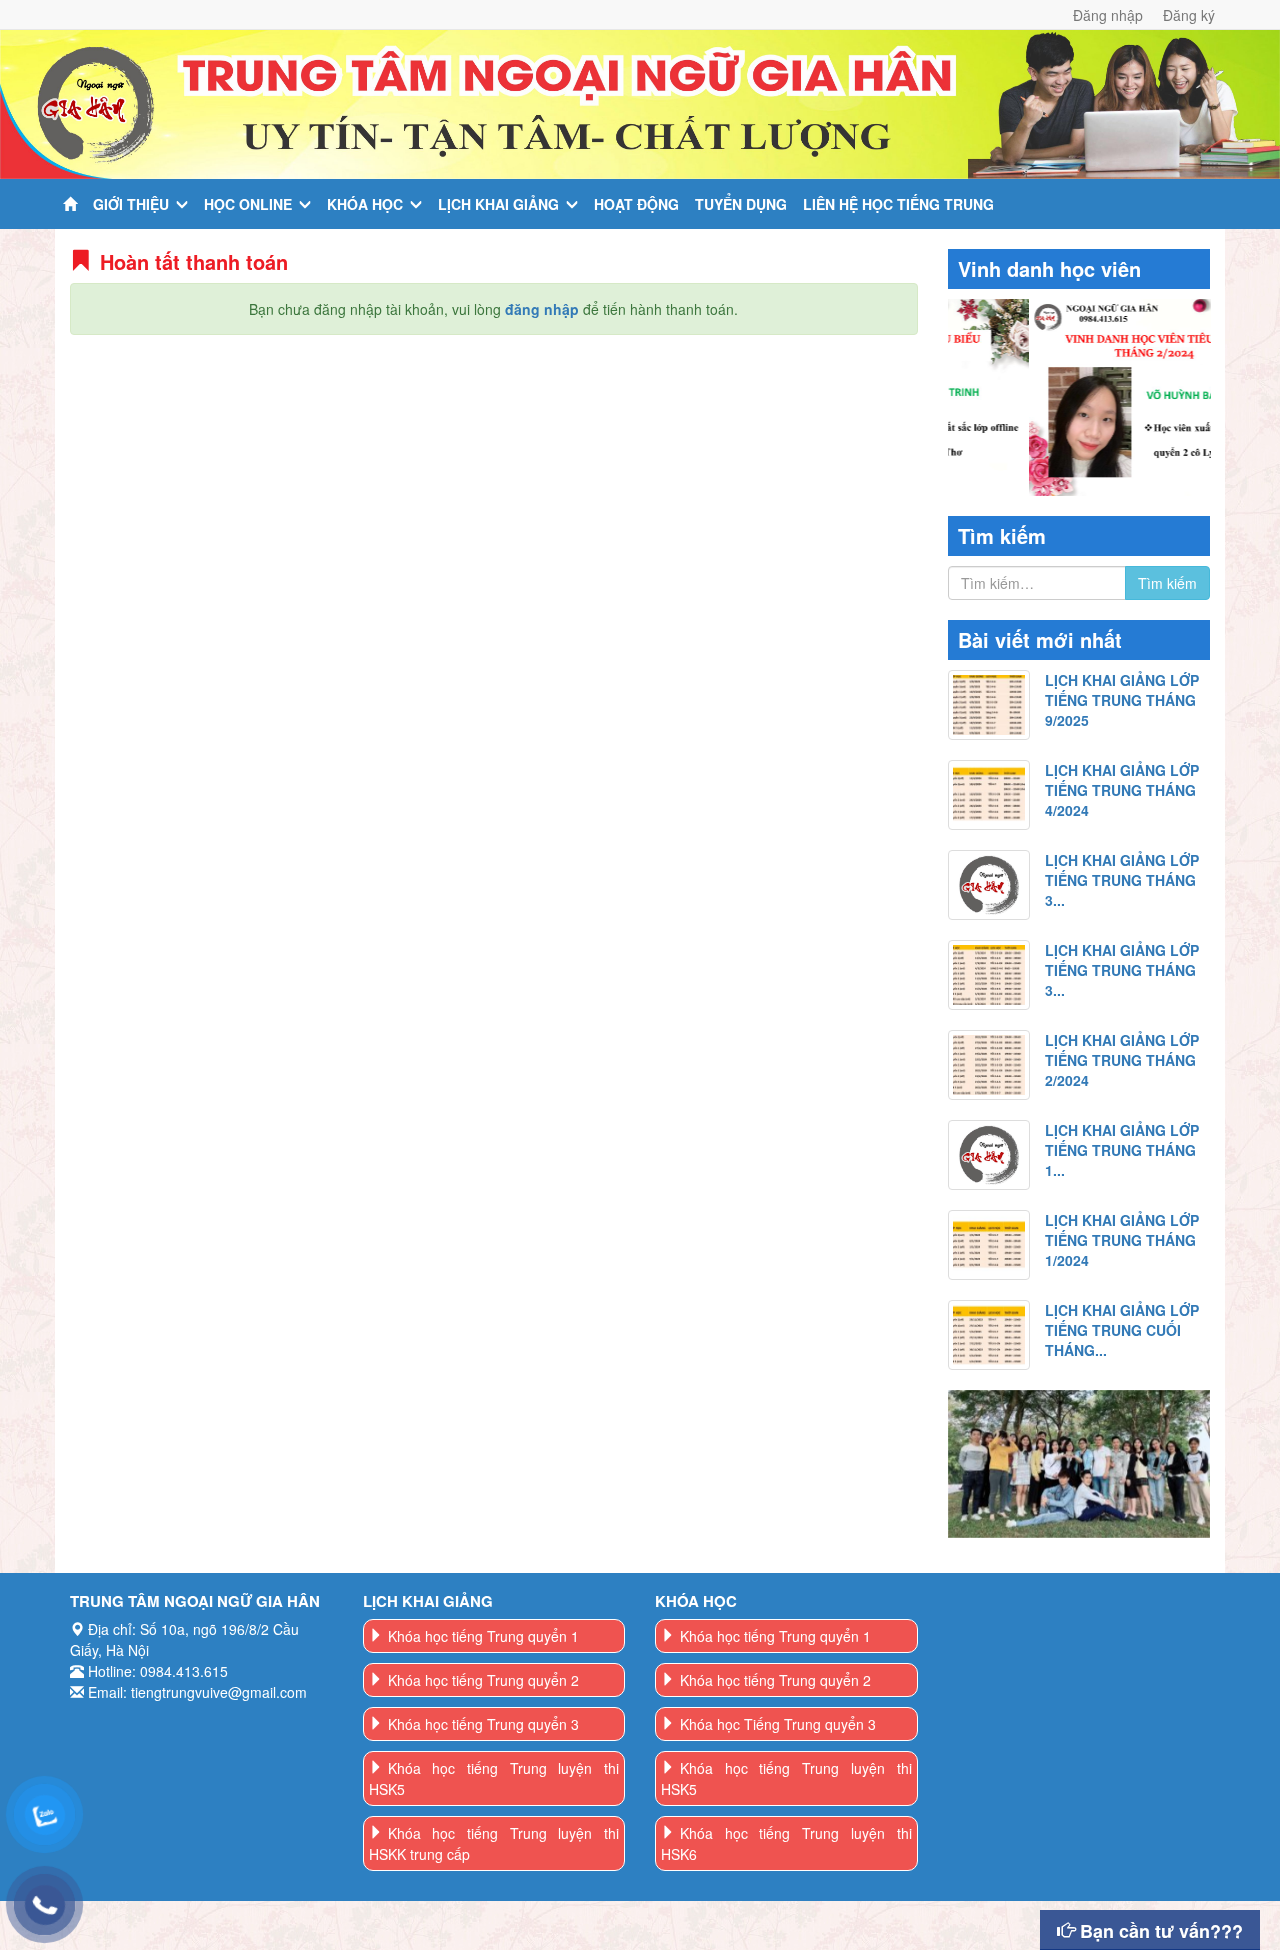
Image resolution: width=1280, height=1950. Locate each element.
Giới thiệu (131, 204)
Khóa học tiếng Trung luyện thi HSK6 (786, 1843)
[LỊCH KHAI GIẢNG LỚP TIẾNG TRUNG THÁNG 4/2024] (989, 795)
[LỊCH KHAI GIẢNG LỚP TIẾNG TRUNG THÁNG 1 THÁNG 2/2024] (989, 1155)
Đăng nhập (1108, 15)
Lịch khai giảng (498, 204)
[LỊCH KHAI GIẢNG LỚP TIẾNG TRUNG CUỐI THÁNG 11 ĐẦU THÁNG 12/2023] (989, 1335)
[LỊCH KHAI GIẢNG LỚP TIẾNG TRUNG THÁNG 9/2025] (989, 705)
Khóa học (365, 204)
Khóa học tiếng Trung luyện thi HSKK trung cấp (494, 1843)
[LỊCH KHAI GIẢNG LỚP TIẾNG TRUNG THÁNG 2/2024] (989, 1065)
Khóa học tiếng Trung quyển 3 (483, 1724)
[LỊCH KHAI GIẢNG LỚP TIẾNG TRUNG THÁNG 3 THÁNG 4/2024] (989, 885)
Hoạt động (636, 204)
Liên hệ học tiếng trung (898, 204)
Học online (248, 204)
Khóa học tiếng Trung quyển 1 (483, 1636)
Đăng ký (1189, 15)
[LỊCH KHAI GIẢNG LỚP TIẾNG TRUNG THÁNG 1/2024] (989, 1245)
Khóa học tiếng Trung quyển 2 (483, 1680)
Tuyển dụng (741, 204)
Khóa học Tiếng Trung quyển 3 (778, 1724)
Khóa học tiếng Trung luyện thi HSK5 (494, 1778)
